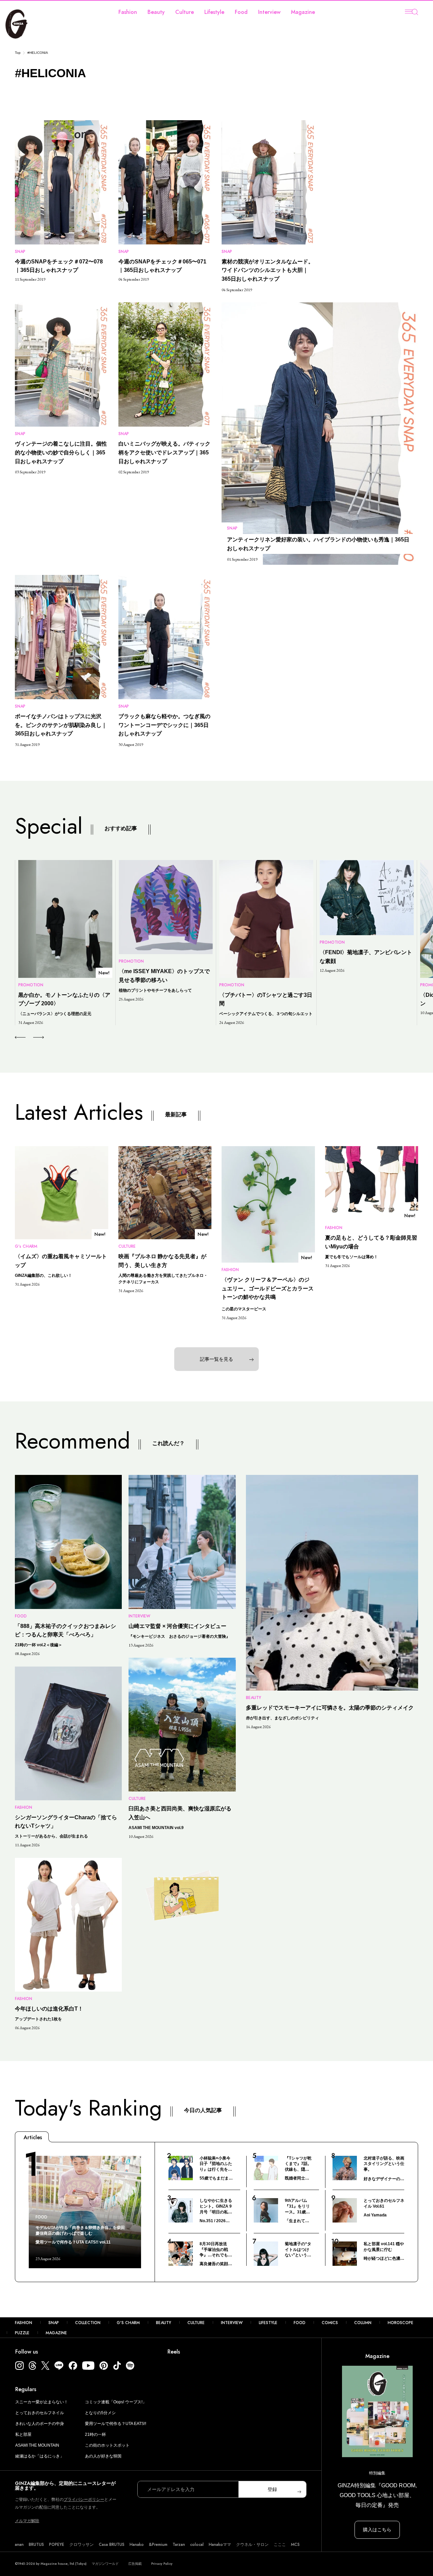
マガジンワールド (105, 2564)
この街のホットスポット (107, 2445)
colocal (197, 2545)
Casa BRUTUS (112, 2545)
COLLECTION (88, 2323)
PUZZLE (22, 2333)
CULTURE (196, 2323)
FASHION (24, 2323)
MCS (295, 2545)
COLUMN (363, 2323)
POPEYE (57, 2545)
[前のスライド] (20, 1037)
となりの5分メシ (100, 2413)
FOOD (300, 2323)
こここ (280, 2545)
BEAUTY (164, 2323)
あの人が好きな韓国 (103, 2456)
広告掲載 (135, 2564)
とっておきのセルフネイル (40, 2413)
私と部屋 (23, 2434)
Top (18, 53)
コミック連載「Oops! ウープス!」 (116, 2402)
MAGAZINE (56, 2333)
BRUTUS (36, 2545)
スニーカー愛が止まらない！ (42, 2402)
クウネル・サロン (252, 2545)
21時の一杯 (95, 2434)
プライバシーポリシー (84, 2499)
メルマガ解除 (27, 2521)
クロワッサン (82, 2545)
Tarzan (179, 2545)
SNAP (54, 2323)
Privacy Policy (162, 2564)
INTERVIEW (232, 2323)
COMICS (330, 2323)
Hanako (137, 2545)
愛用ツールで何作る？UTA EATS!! (116, 2424)
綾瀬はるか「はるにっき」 (40, 2456)
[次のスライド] (31, 1037)
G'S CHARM (128, 2323)
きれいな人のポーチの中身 (40, 2424)
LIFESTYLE (268, 2323)
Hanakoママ (220, 2545)
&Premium (158, 2545)
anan (19, 2545)
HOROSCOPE (401, 2323)
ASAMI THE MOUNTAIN (37, 2445)
